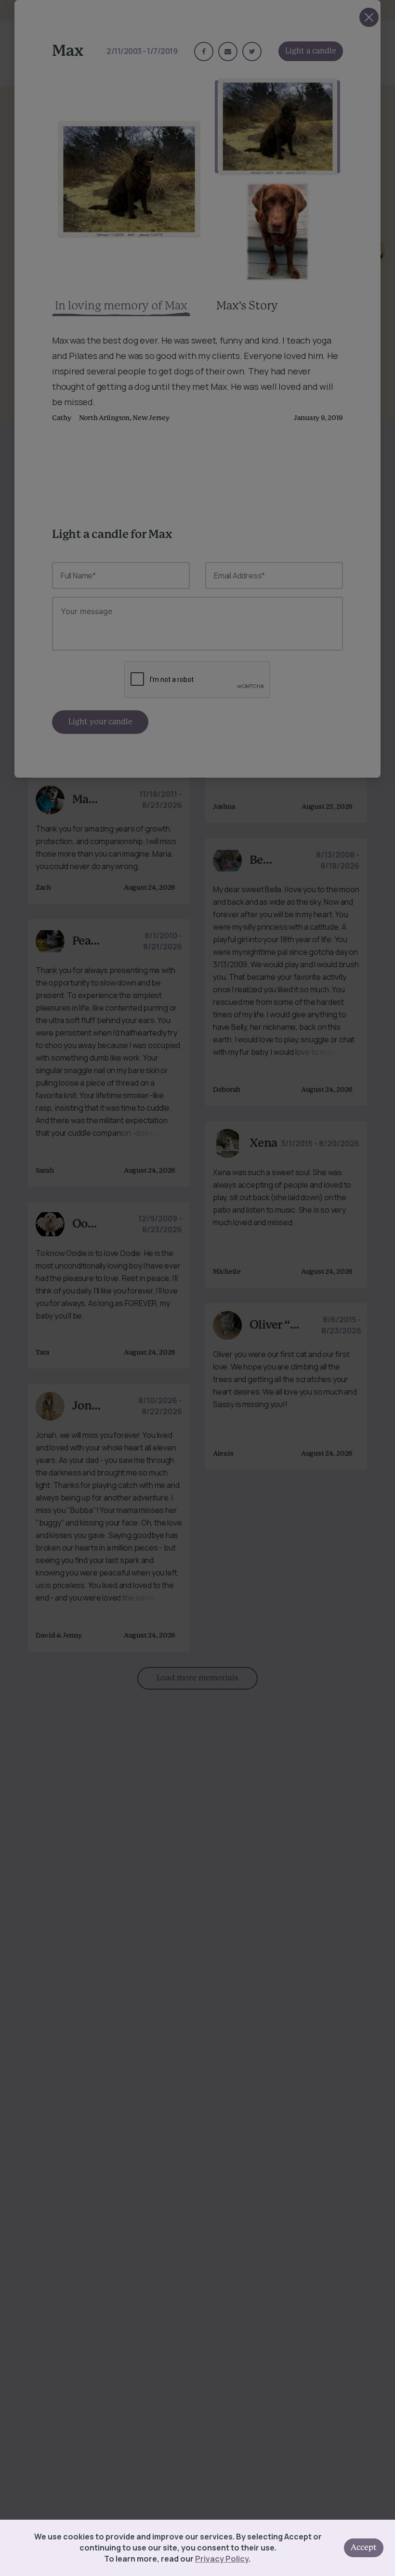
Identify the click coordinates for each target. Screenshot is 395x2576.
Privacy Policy (222, 2559)
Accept (364, 2548)
